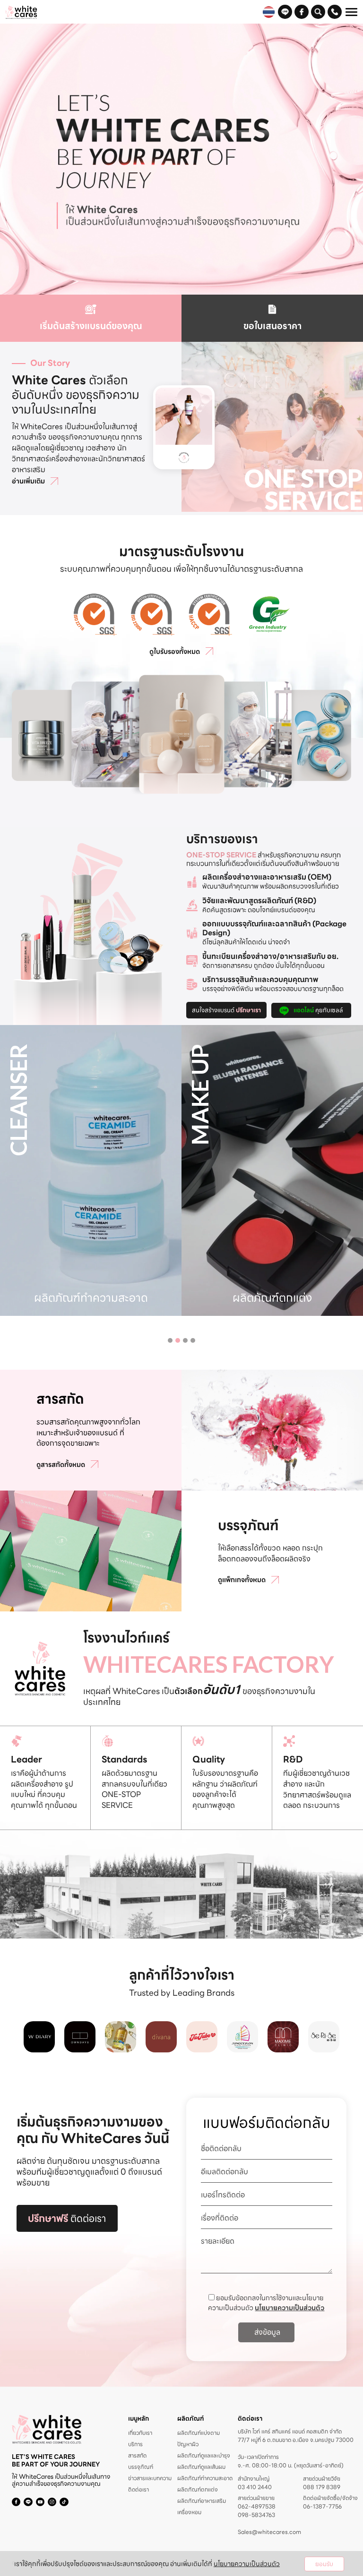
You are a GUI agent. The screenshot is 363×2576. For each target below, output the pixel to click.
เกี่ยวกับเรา (140, 2433)
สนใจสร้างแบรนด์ (226, 1010)
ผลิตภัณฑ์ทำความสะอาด (205, 2478)
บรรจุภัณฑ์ (141, 2467)
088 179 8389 (322, 2487)
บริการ (135, 2444)
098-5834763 (256, 2515)
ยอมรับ (324, 2564)
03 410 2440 (255, 2487)
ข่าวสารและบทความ (150, 2478)
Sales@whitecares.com (269, 2532)
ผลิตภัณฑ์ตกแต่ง (198, 2489)
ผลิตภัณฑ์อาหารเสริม (202, 2501)
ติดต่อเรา (67, 2218)
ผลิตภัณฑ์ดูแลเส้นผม (201, 2467)
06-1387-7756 (322, 2507)
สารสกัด (137, 2455)
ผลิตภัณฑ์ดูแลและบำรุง (204, 2455)
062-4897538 (257, 2507)
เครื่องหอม (189, 2512)
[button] (170, 1340)
